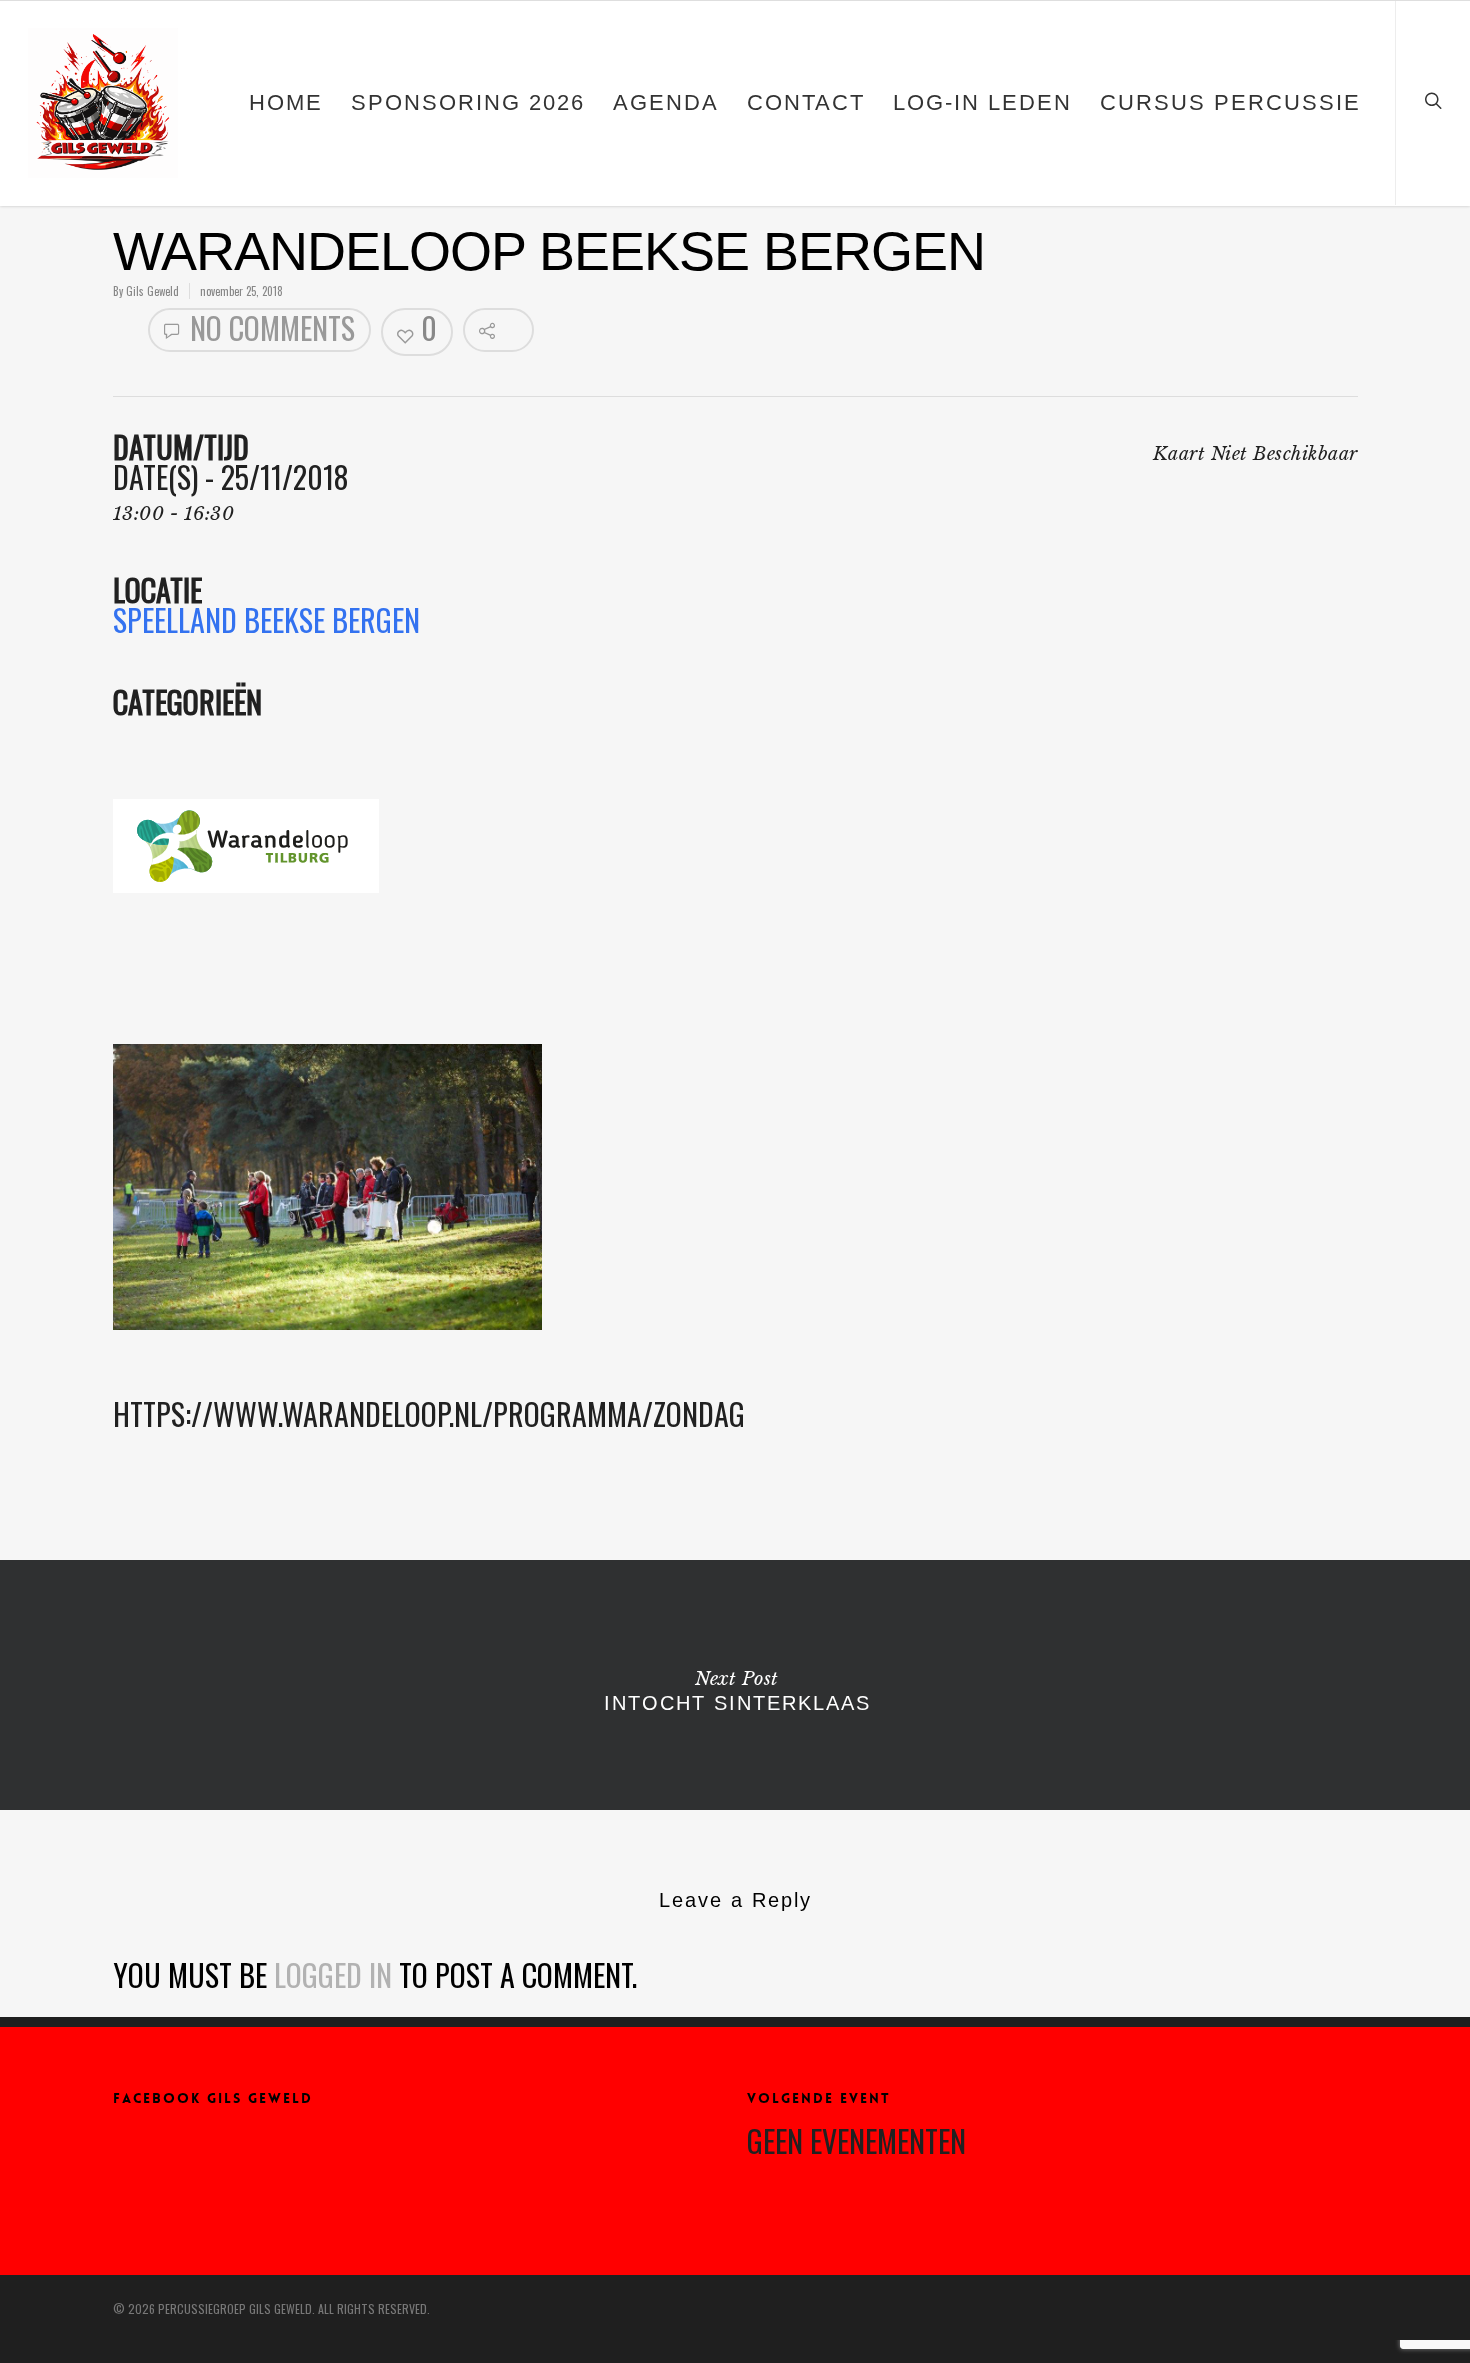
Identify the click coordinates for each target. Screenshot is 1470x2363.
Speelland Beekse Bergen (266, 619)
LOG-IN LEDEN (982, 102)
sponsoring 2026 (468, 102)
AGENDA (666, 102)
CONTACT (806, 102)
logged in (333, 1974)
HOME (286, 102)
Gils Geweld (152, 291)
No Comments (269, 329)
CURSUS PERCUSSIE (1230, 102)
